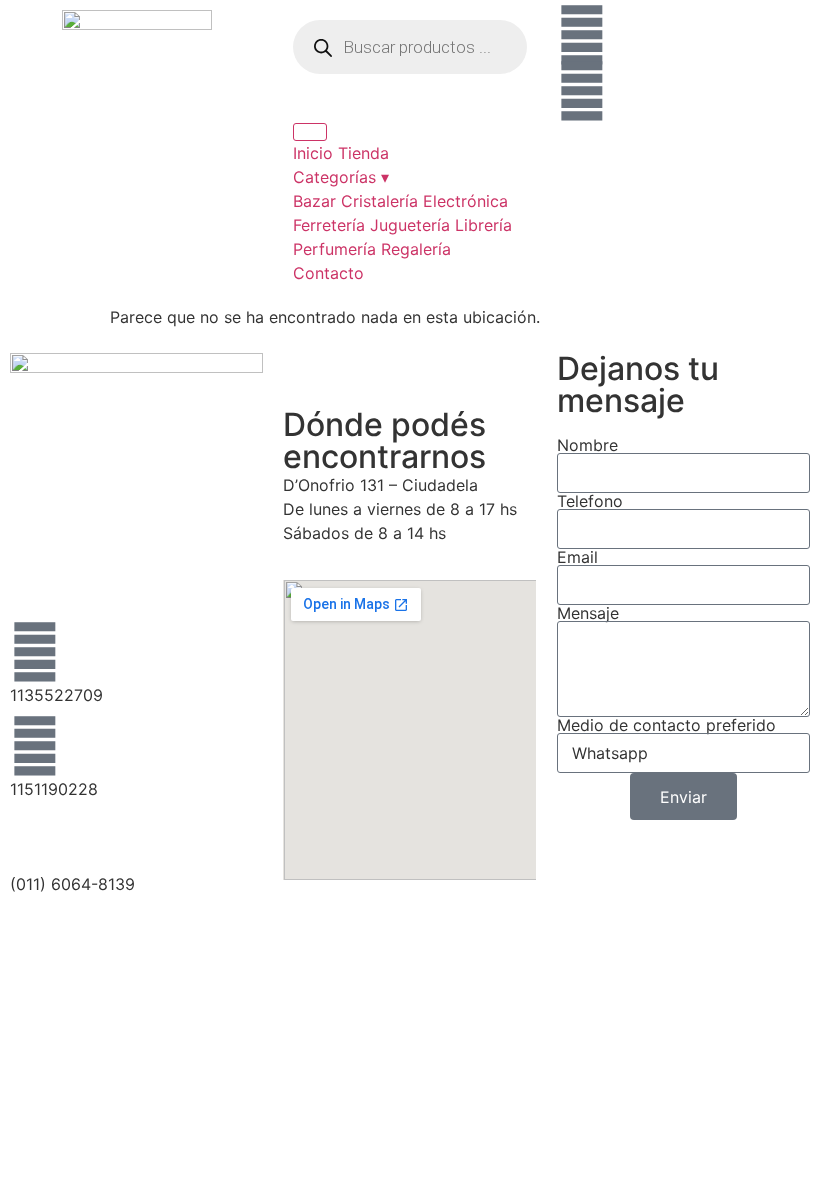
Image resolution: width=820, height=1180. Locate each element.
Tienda (363, 153)
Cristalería (379, 201)
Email (577, 557)
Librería (483, 225)
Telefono (590, 501)
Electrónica (465, 201)
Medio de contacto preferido (666, 725)
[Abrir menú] (310, 132)
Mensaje (588, 613)
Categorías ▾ (341, 177)
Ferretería (329, 225)
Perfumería (334, 249)
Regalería (416, 249)
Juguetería (410, 225)
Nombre (587, 445)
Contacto (328, 273)
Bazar (314, 201)
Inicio (313, 153)
